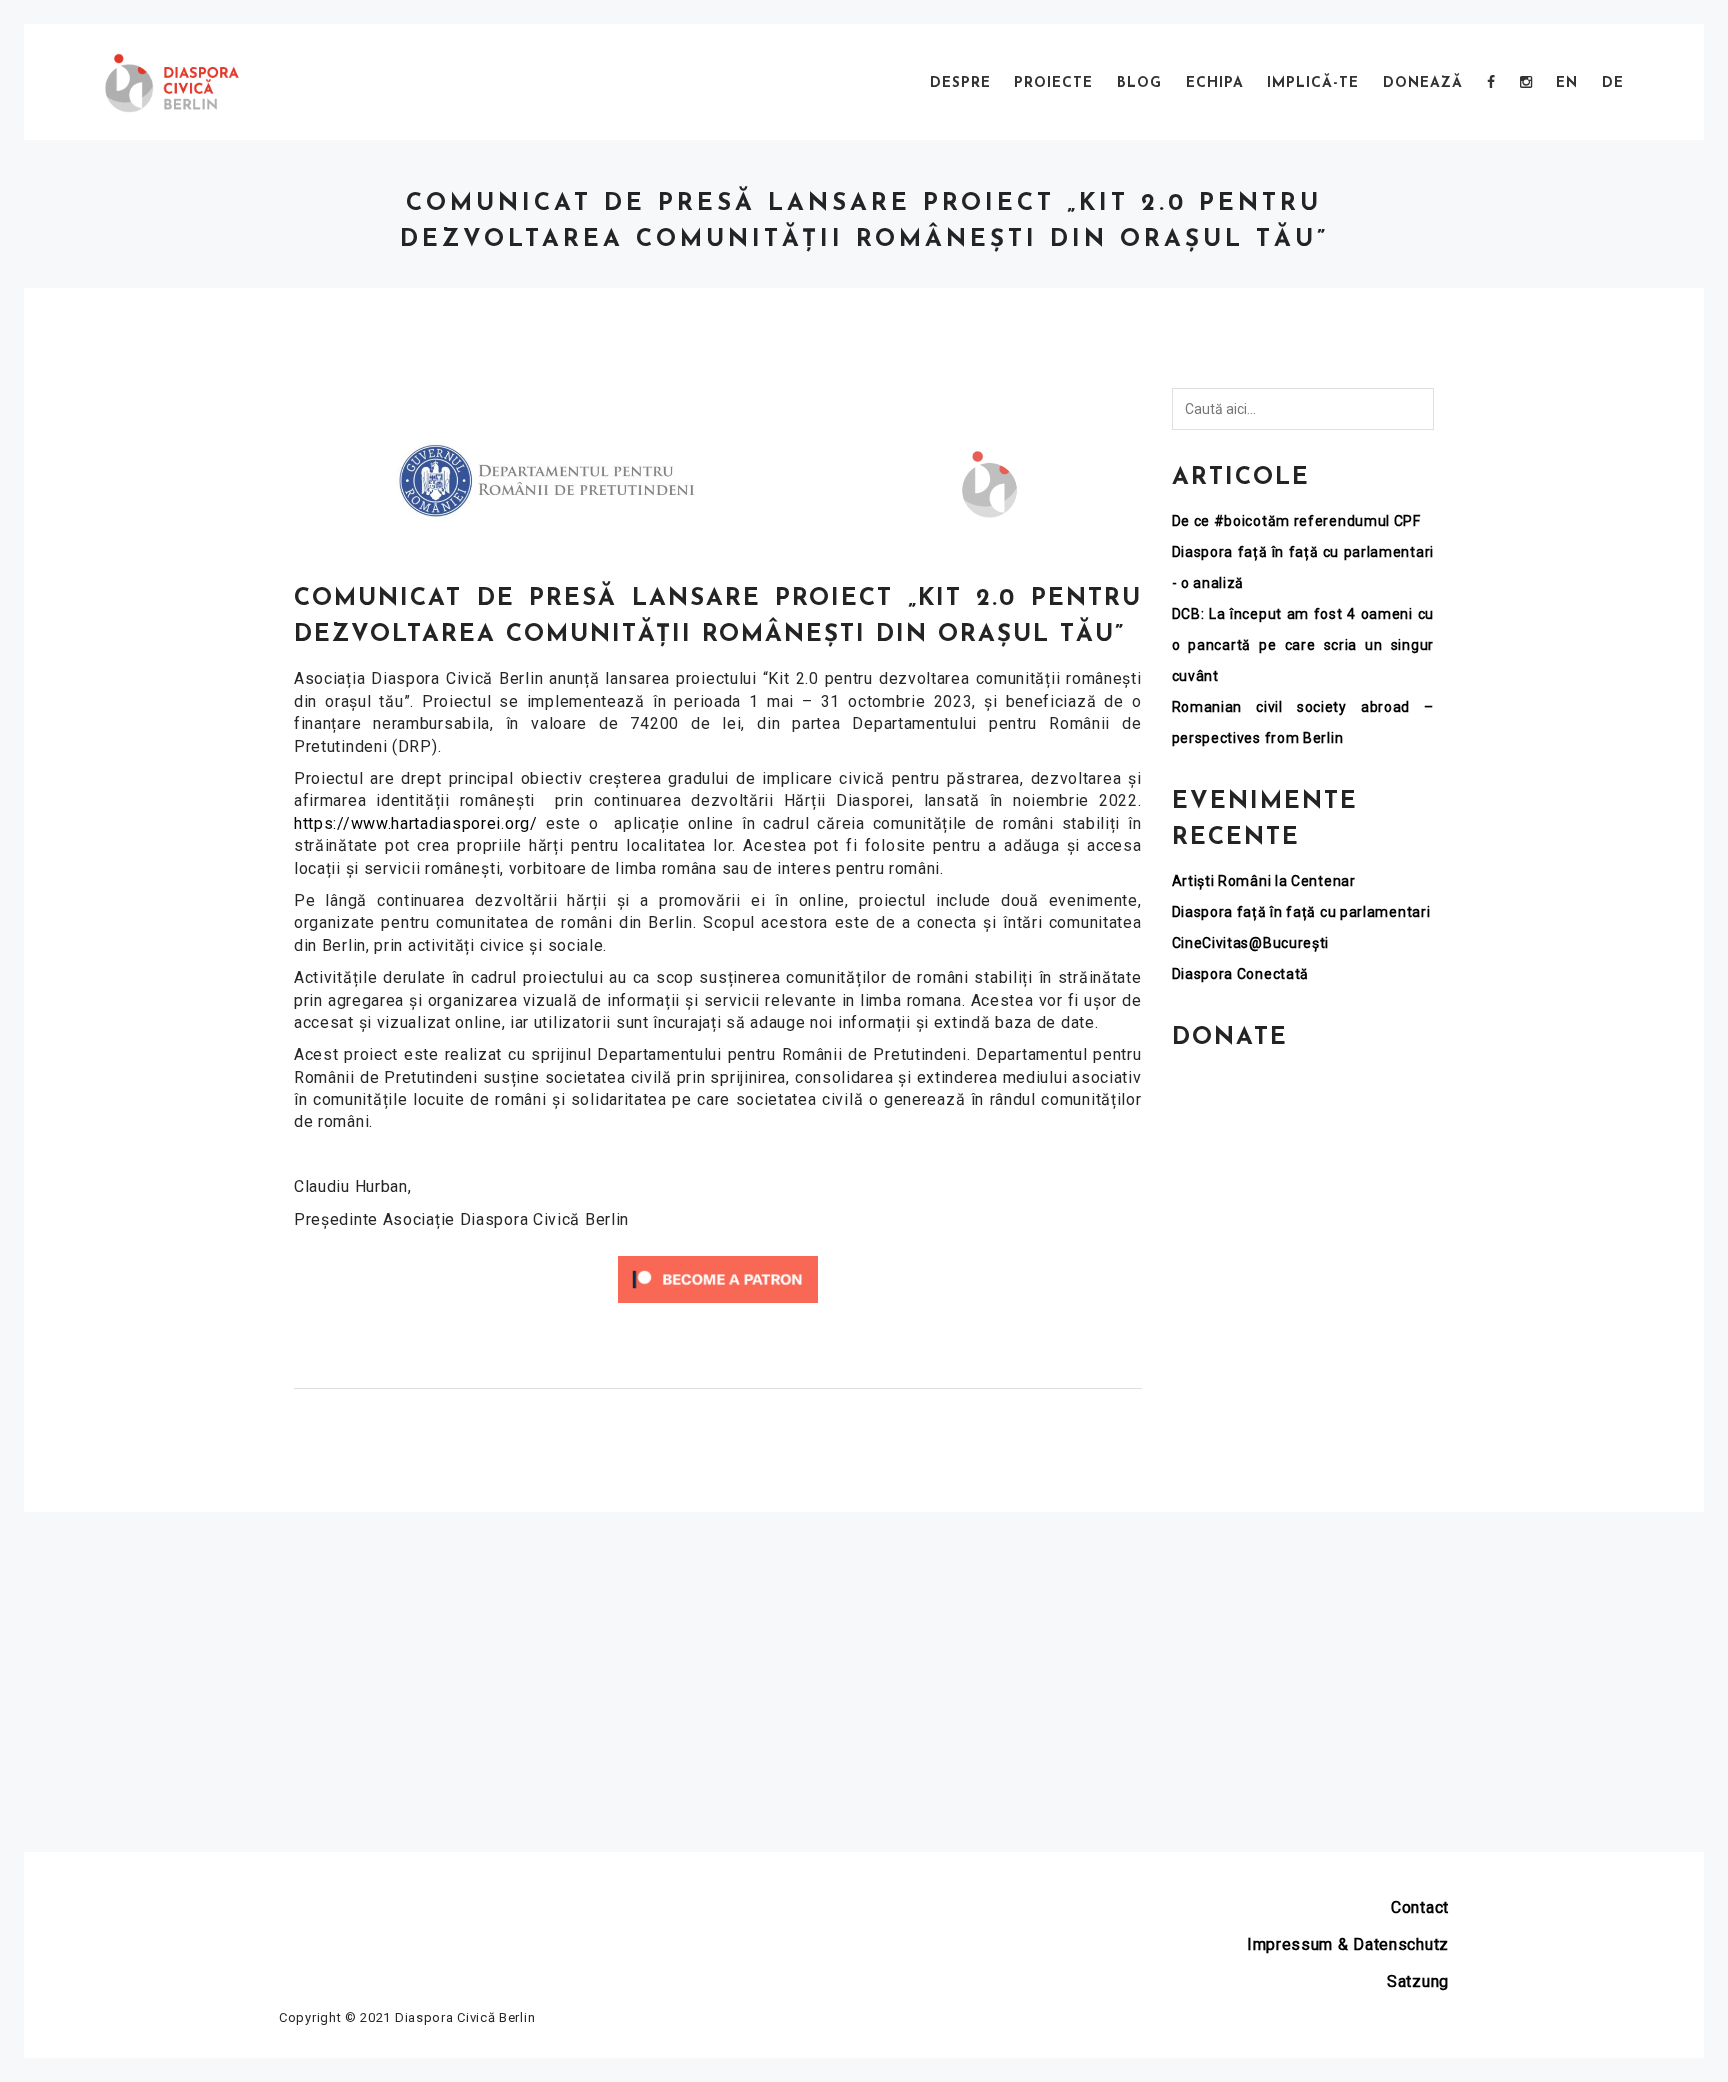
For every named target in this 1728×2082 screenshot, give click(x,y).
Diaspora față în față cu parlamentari (1301, 912)
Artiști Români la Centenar (1264, 881)
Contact (1420, 1907)
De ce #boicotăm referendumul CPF (1296, 521)
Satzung (1418, 1981)
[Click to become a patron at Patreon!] (718, 1278)
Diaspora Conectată (1241, 974)
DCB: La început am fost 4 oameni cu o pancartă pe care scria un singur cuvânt (1303, 645)
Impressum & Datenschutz (1348, 1944)
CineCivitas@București (1251, 943)
